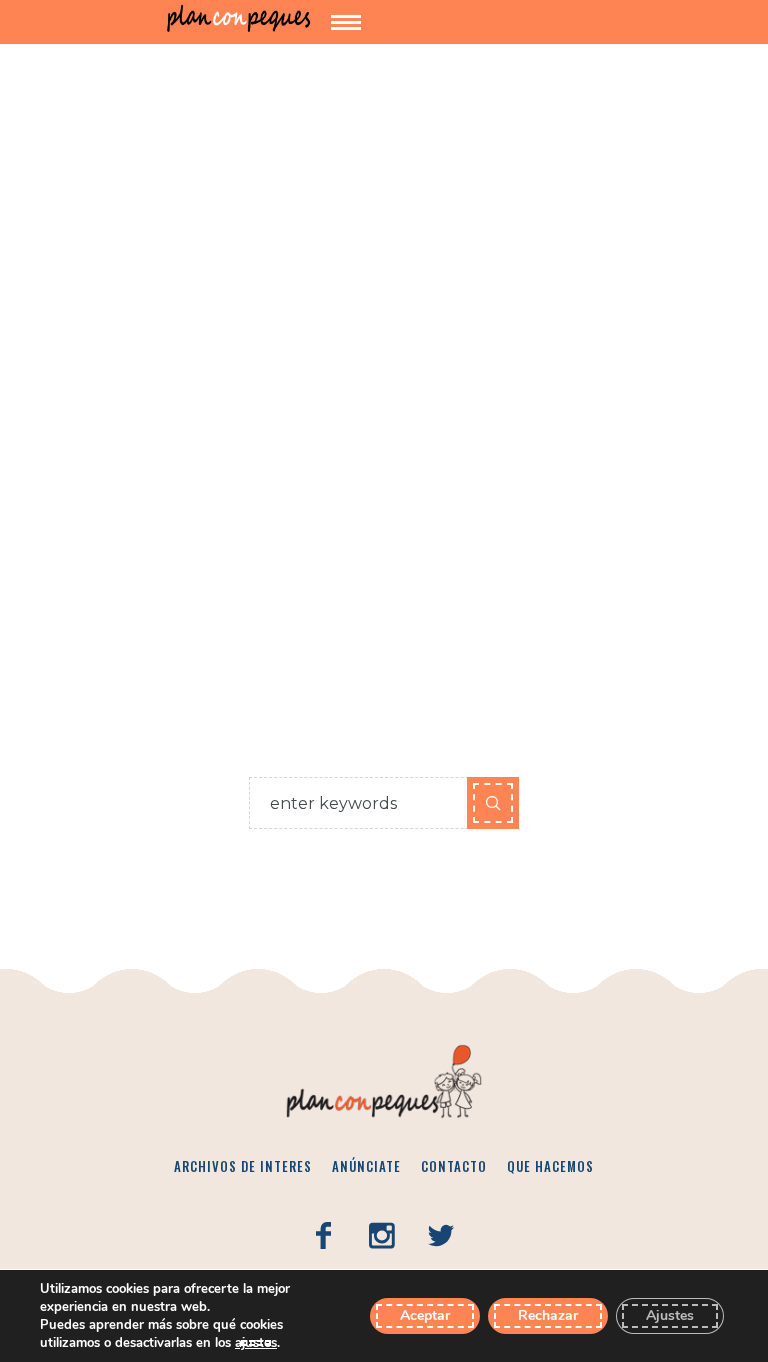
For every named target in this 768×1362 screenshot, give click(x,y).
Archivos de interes (243, 1166)
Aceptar (425, 1315)
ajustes (256, 1343)
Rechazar (548, 1315)
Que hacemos (550, 1166)
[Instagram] (382, 1236)
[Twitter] (441, 1236)
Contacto (454, 1166)
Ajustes (670, 1315)
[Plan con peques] (239, 18)
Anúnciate (366, 1166)
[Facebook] (323, 1236)
